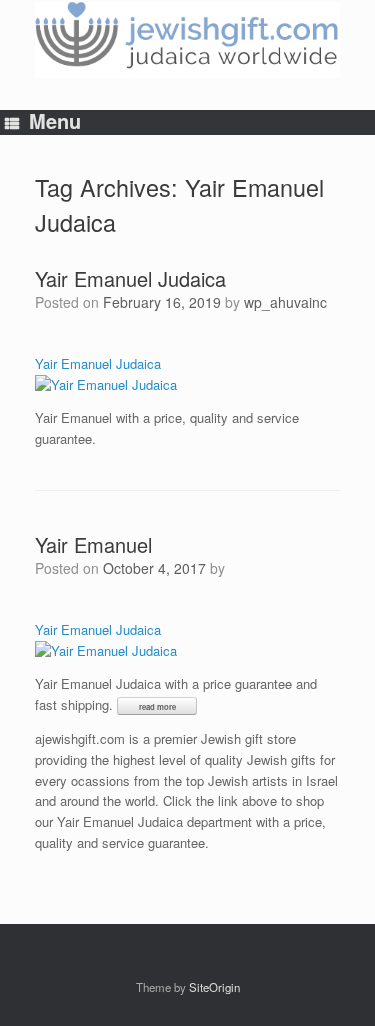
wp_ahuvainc (285, 302)
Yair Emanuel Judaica (130, 278)
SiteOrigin (214, 987)
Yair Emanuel (93, 544)
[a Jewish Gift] (187, 40)
